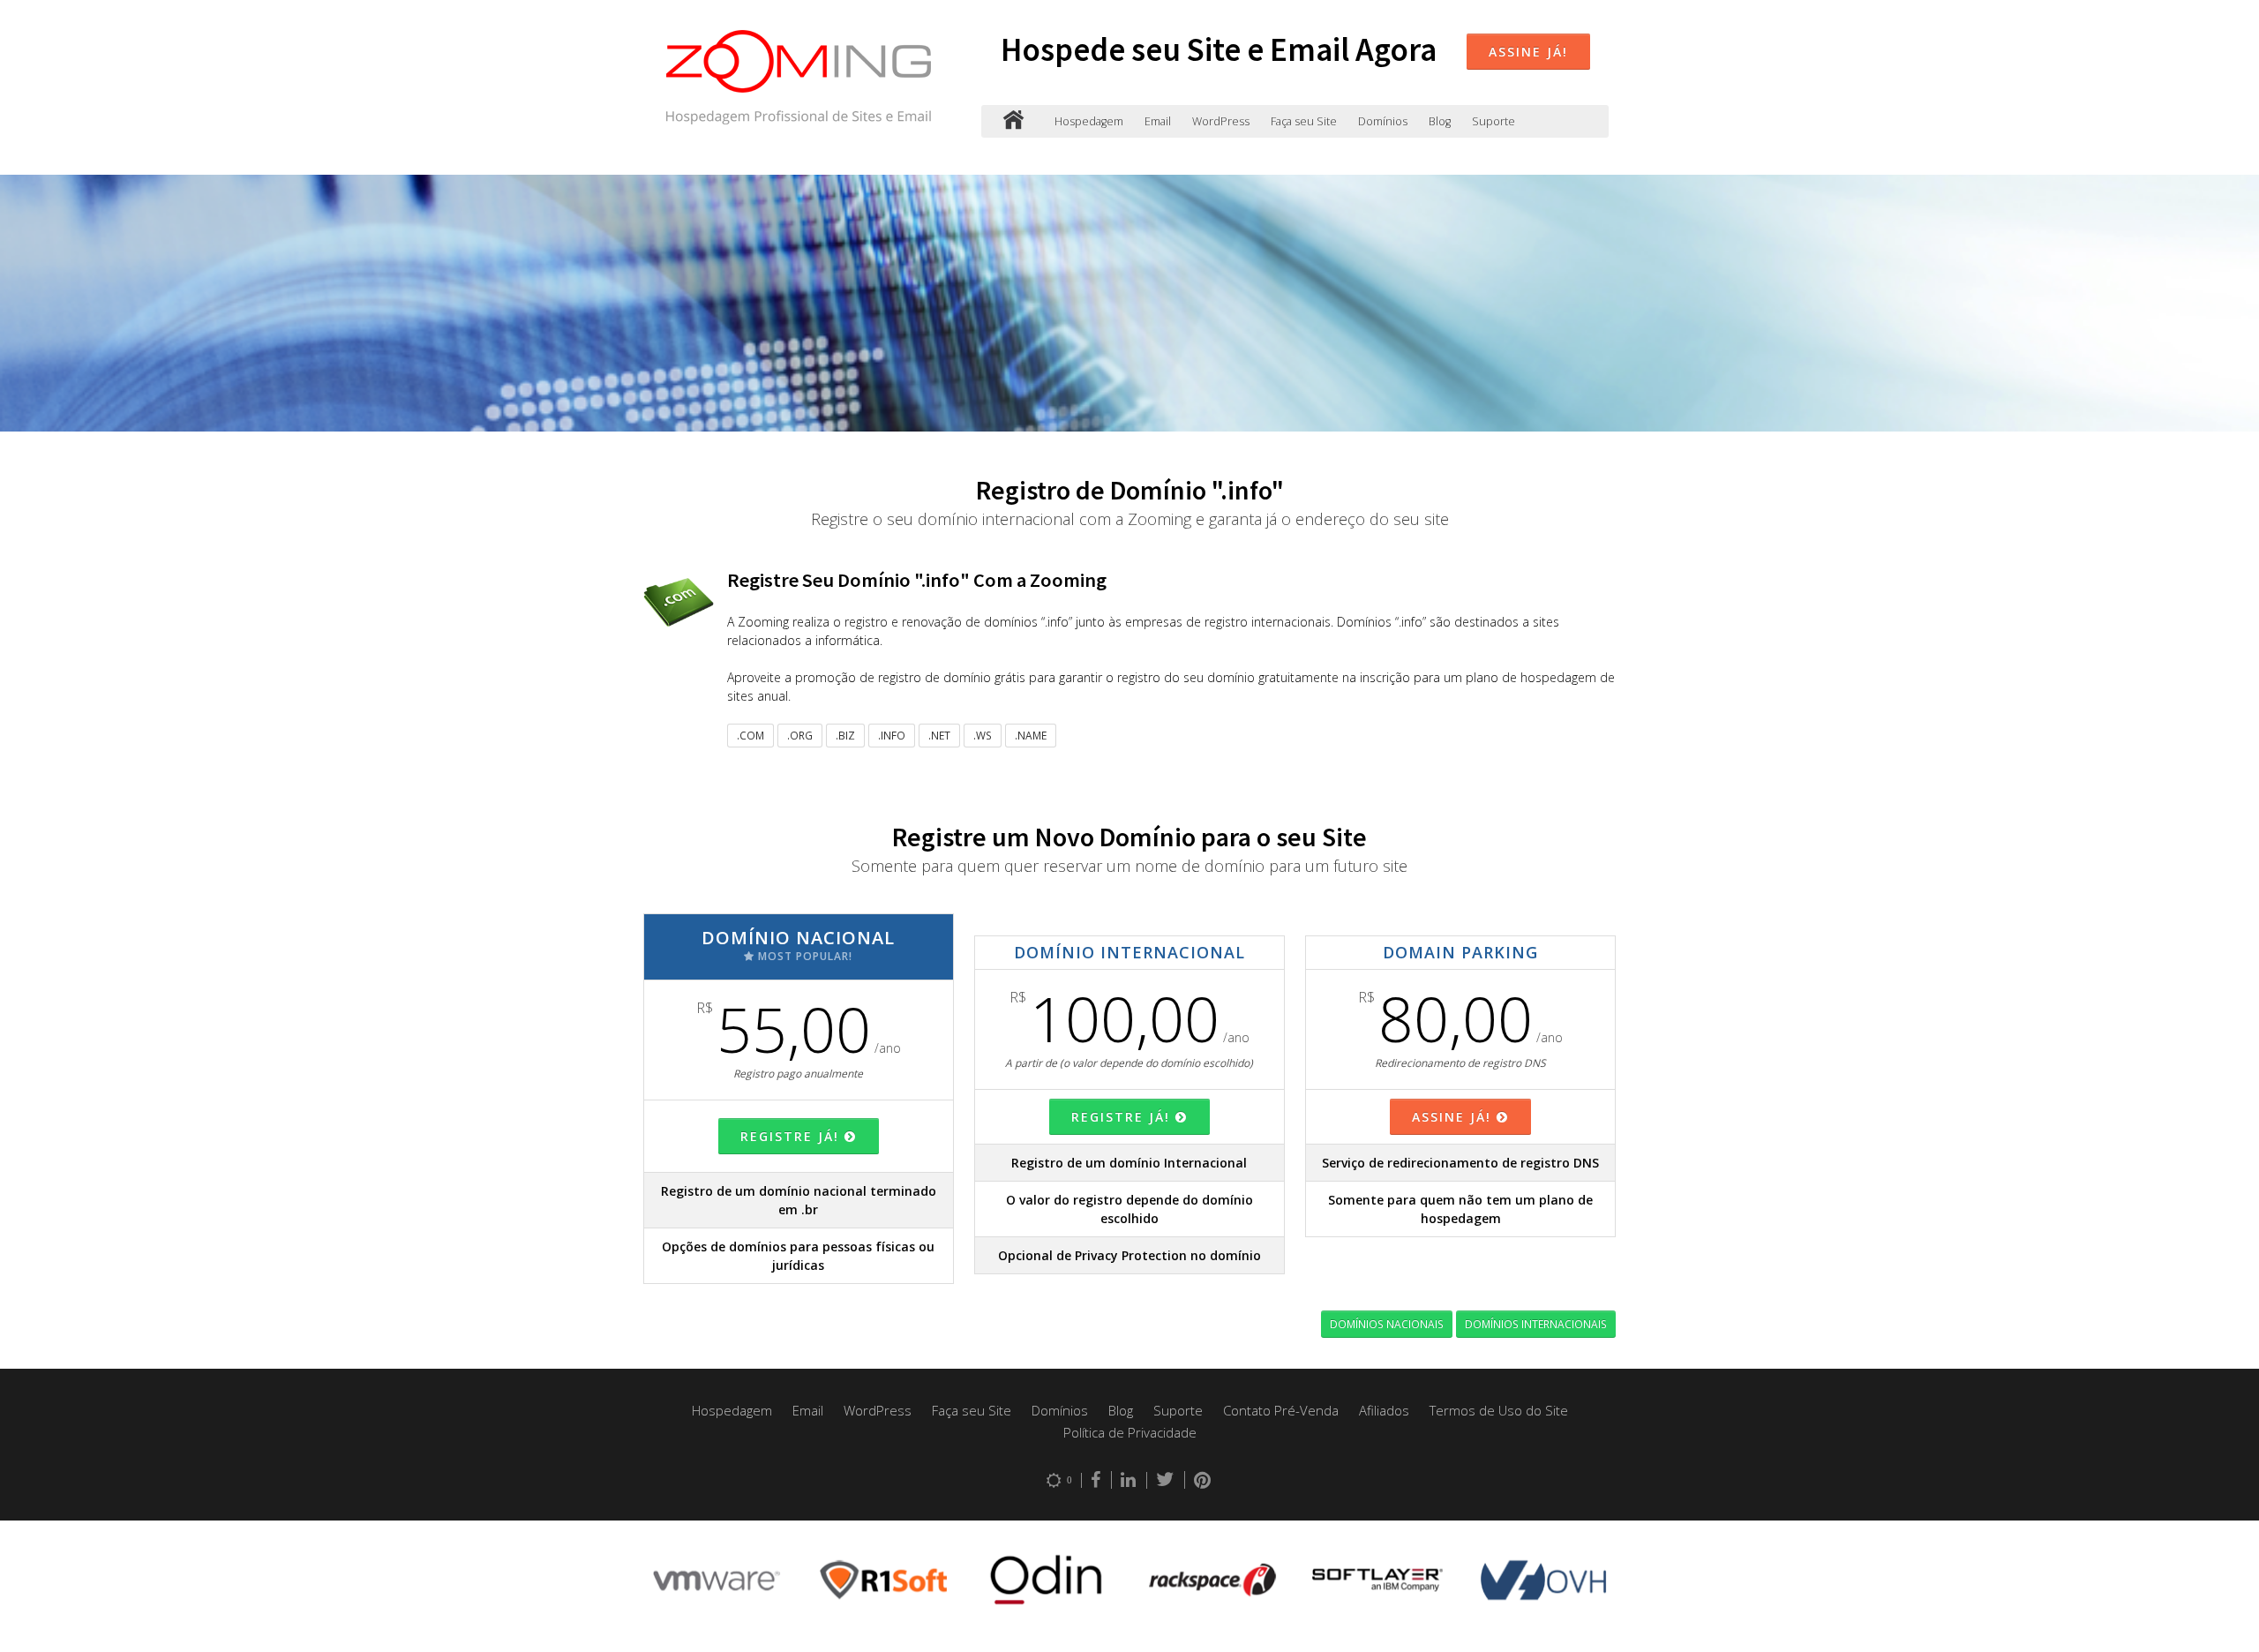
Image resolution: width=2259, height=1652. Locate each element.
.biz (845, 735)
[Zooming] (1013, 121)
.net (939, 735)
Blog (1440, 121)
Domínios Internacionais (1536, 1324)
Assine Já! (1528, 52)
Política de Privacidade (1130, 1432)
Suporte (1493, 121)
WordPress (1221, 121)
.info (892, 735)
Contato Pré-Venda (1281, 1410)
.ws (983, 735)
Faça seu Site (1304, 121)
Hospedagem (1089, 121)
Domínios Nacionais (1387, 1324)
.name (1031, 735)
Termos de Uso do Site (1499, 1410)
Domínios (1383, 121)
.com (750, 735)
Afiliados (1384, 1410)
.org (800, 735)
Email (1158, 121)
